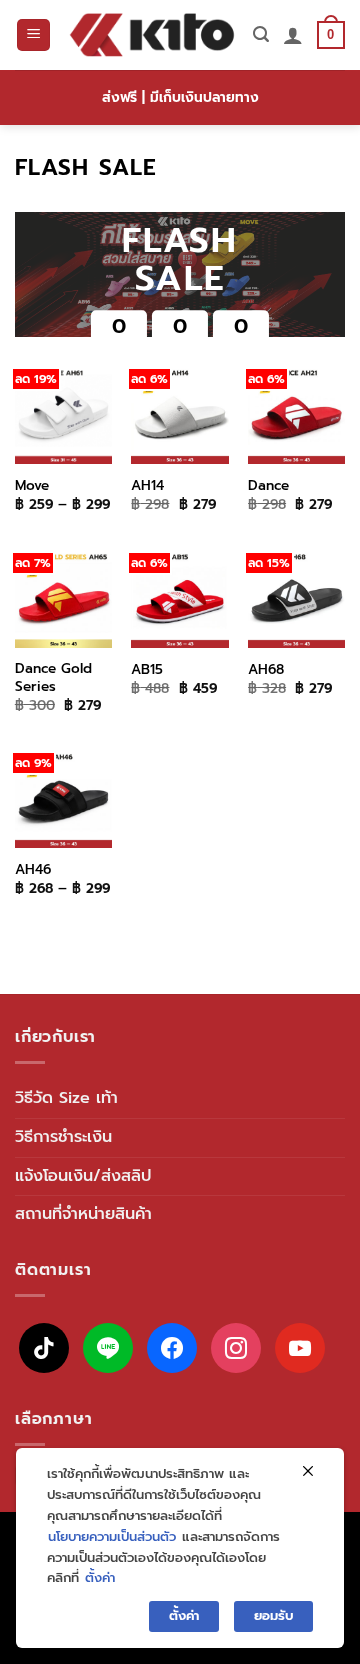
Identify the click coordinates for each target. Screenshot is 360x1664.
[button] (33, 35)
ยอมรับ (273, 1615)
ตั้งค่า (100, 1577)
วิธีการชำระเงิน (63, 1137)
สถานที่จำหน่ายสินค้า (83, 1214)
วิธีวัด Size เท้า (66, 1098)
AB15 (147, 670)
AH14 (147, 486)
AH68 (266, 670)
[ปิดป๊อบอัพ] (308, 1472)
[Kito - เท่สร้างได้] (151, 35)
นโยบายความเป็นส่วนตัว (112, 1536)
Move (32, 486)
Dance (268, 486)
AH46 (33, 870)
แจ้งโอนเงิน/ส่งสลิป (83, 1176)
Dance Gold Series (53, 677)
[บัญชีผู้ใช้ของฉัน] (293, 35)
